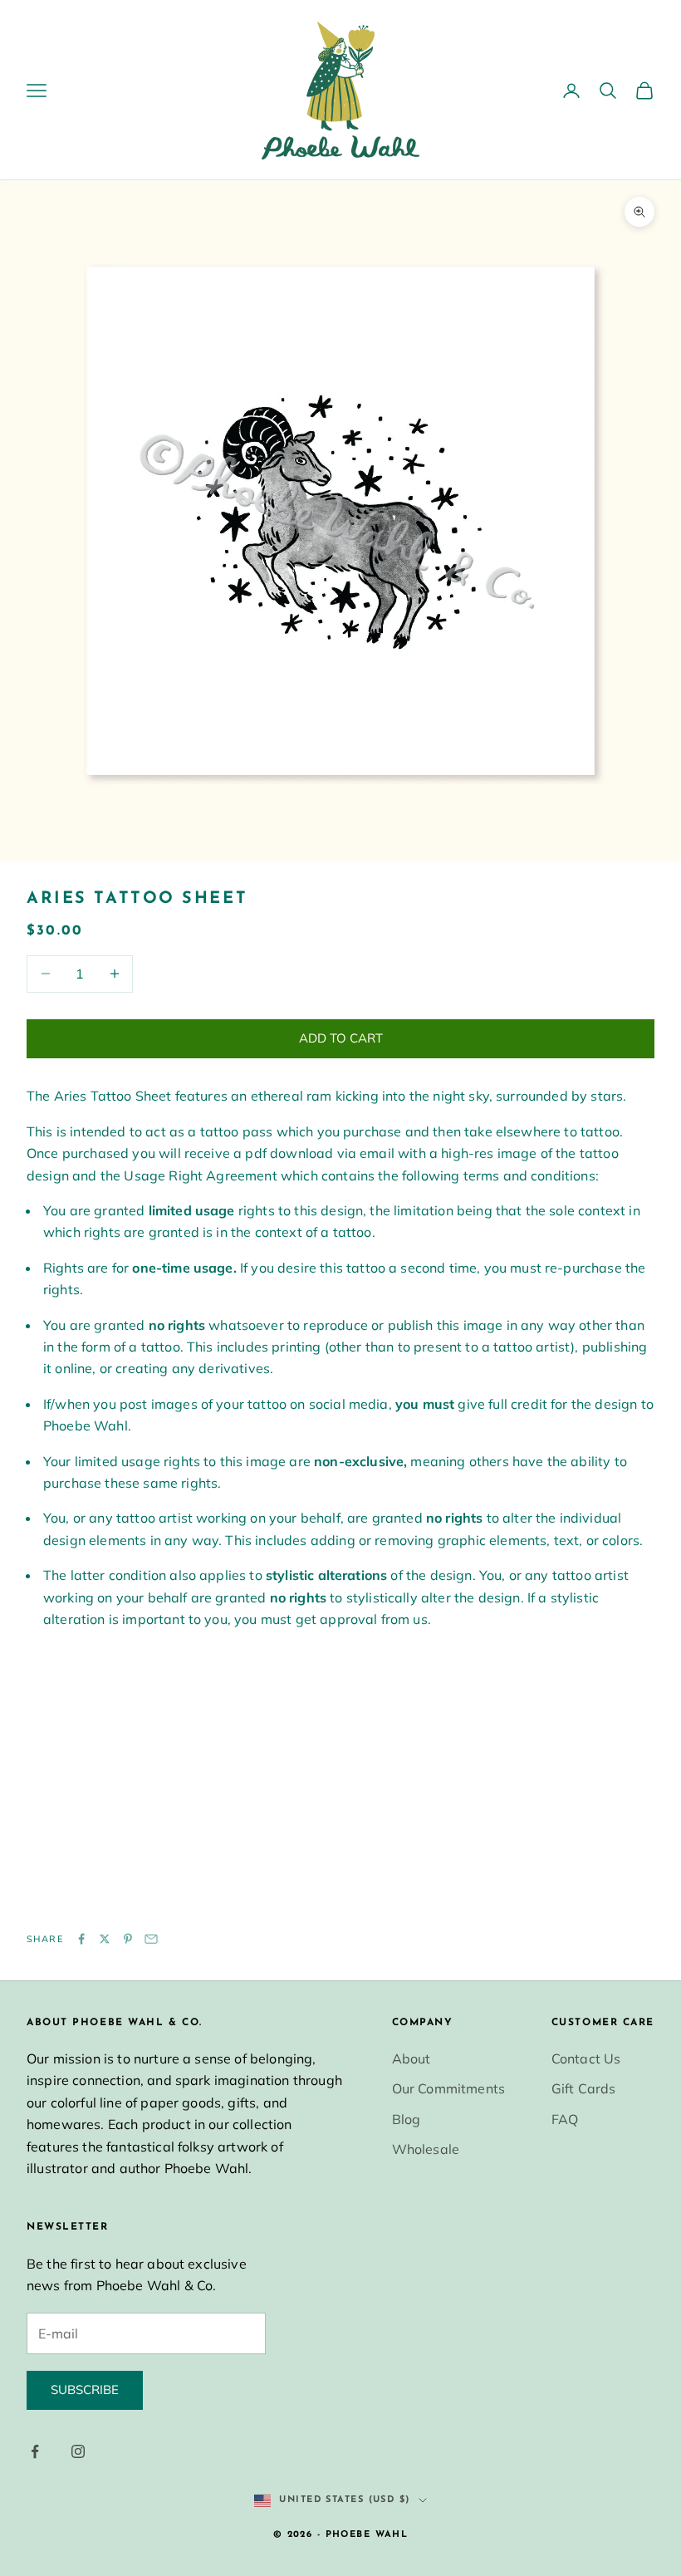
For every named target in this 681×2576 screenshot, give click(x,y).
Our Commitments (448, 2088)
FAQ (565, 2119)
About (412, 2058)
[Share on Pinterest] (128, 1939)
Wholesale (426, 2149)
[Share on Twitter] (105, 1939)
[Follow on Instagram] (78, 2451)
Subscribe (85, 2390)
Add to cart (341, 1038)
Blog (407, 2119)
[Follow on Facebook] (35, 2451)
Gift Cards (584, 2088)
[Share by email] (151, 1939)
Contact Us (586, 2058)
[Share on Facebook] (81, 1939)
